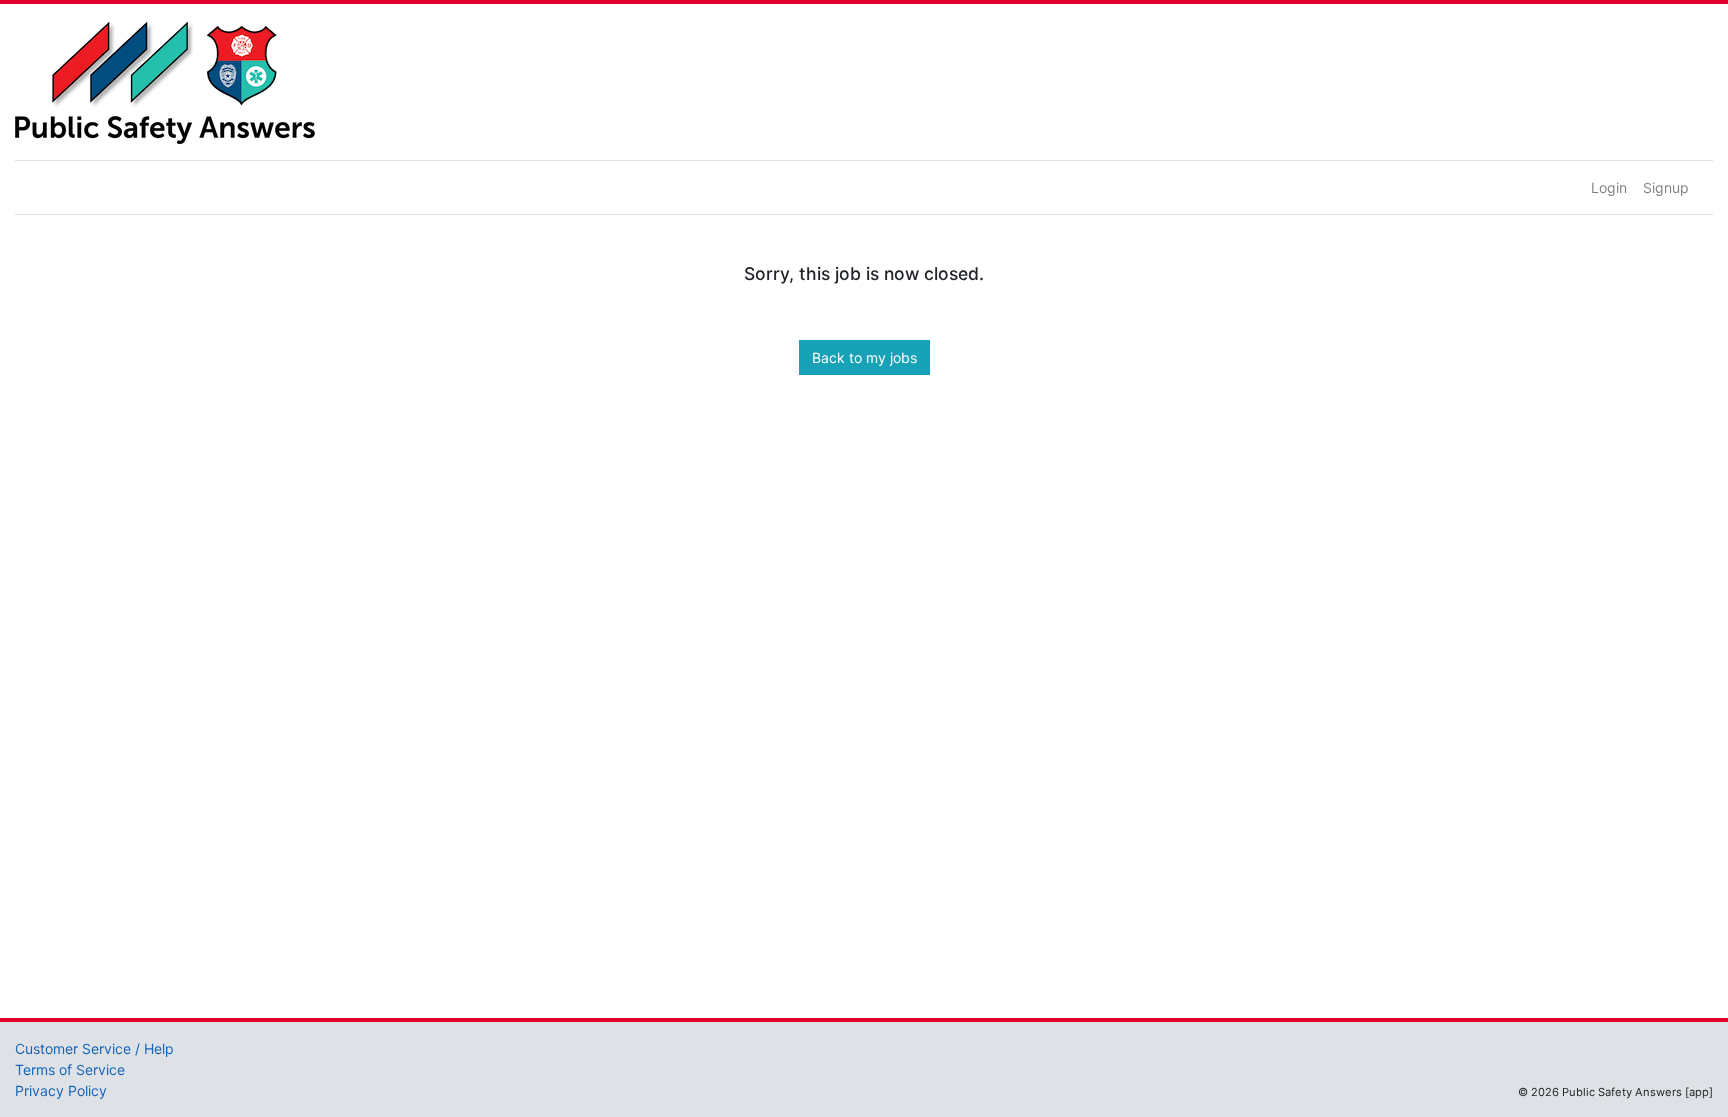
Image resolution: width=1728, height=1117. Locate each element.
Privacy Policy (61, 1090)
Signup (1666, 187)
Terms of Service (70, 1069)
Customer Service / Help (94, 1048)
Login (1609, 187)
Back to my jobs (864, 357)
